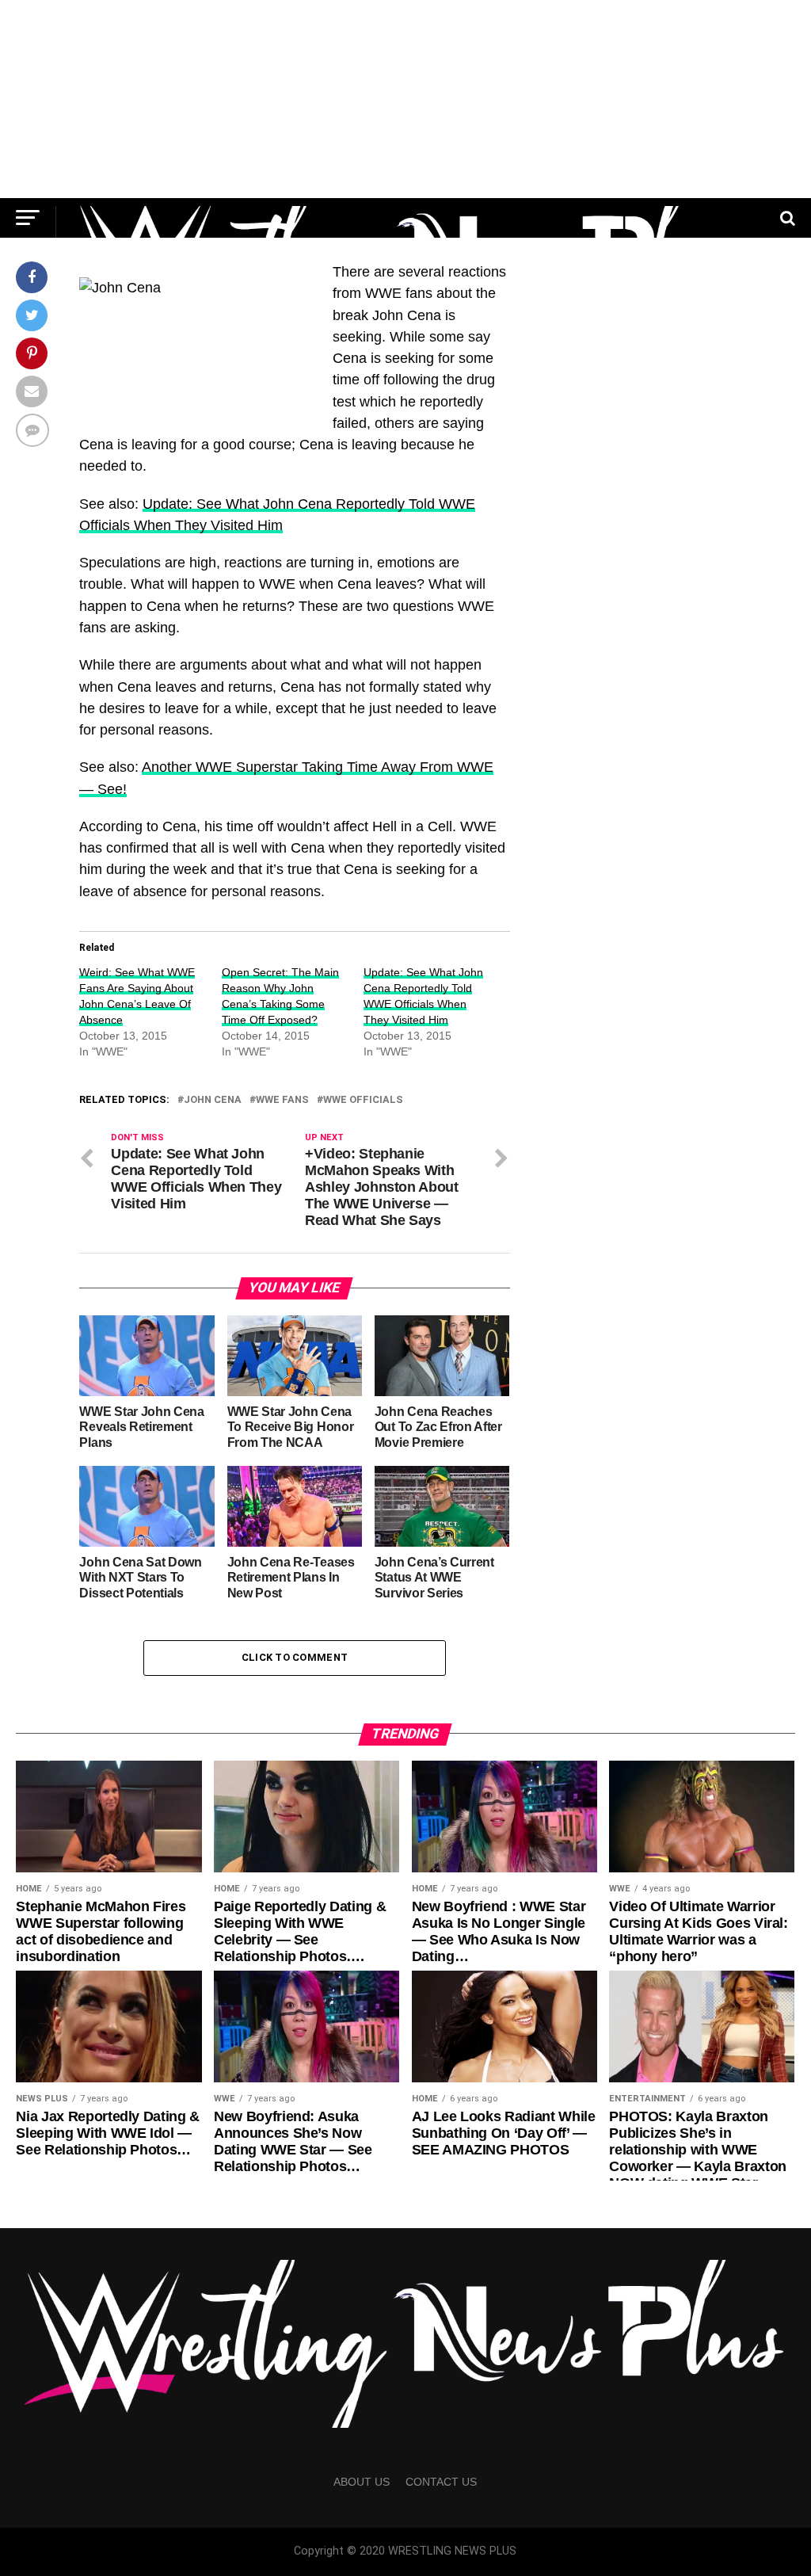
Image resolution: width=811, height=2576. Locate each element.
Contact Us (441, 2482)
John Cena (213, 1100)
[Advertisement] (405, 99)
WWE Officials (363, 1100)
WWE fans (282, 1100)
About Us (362, 2482)
